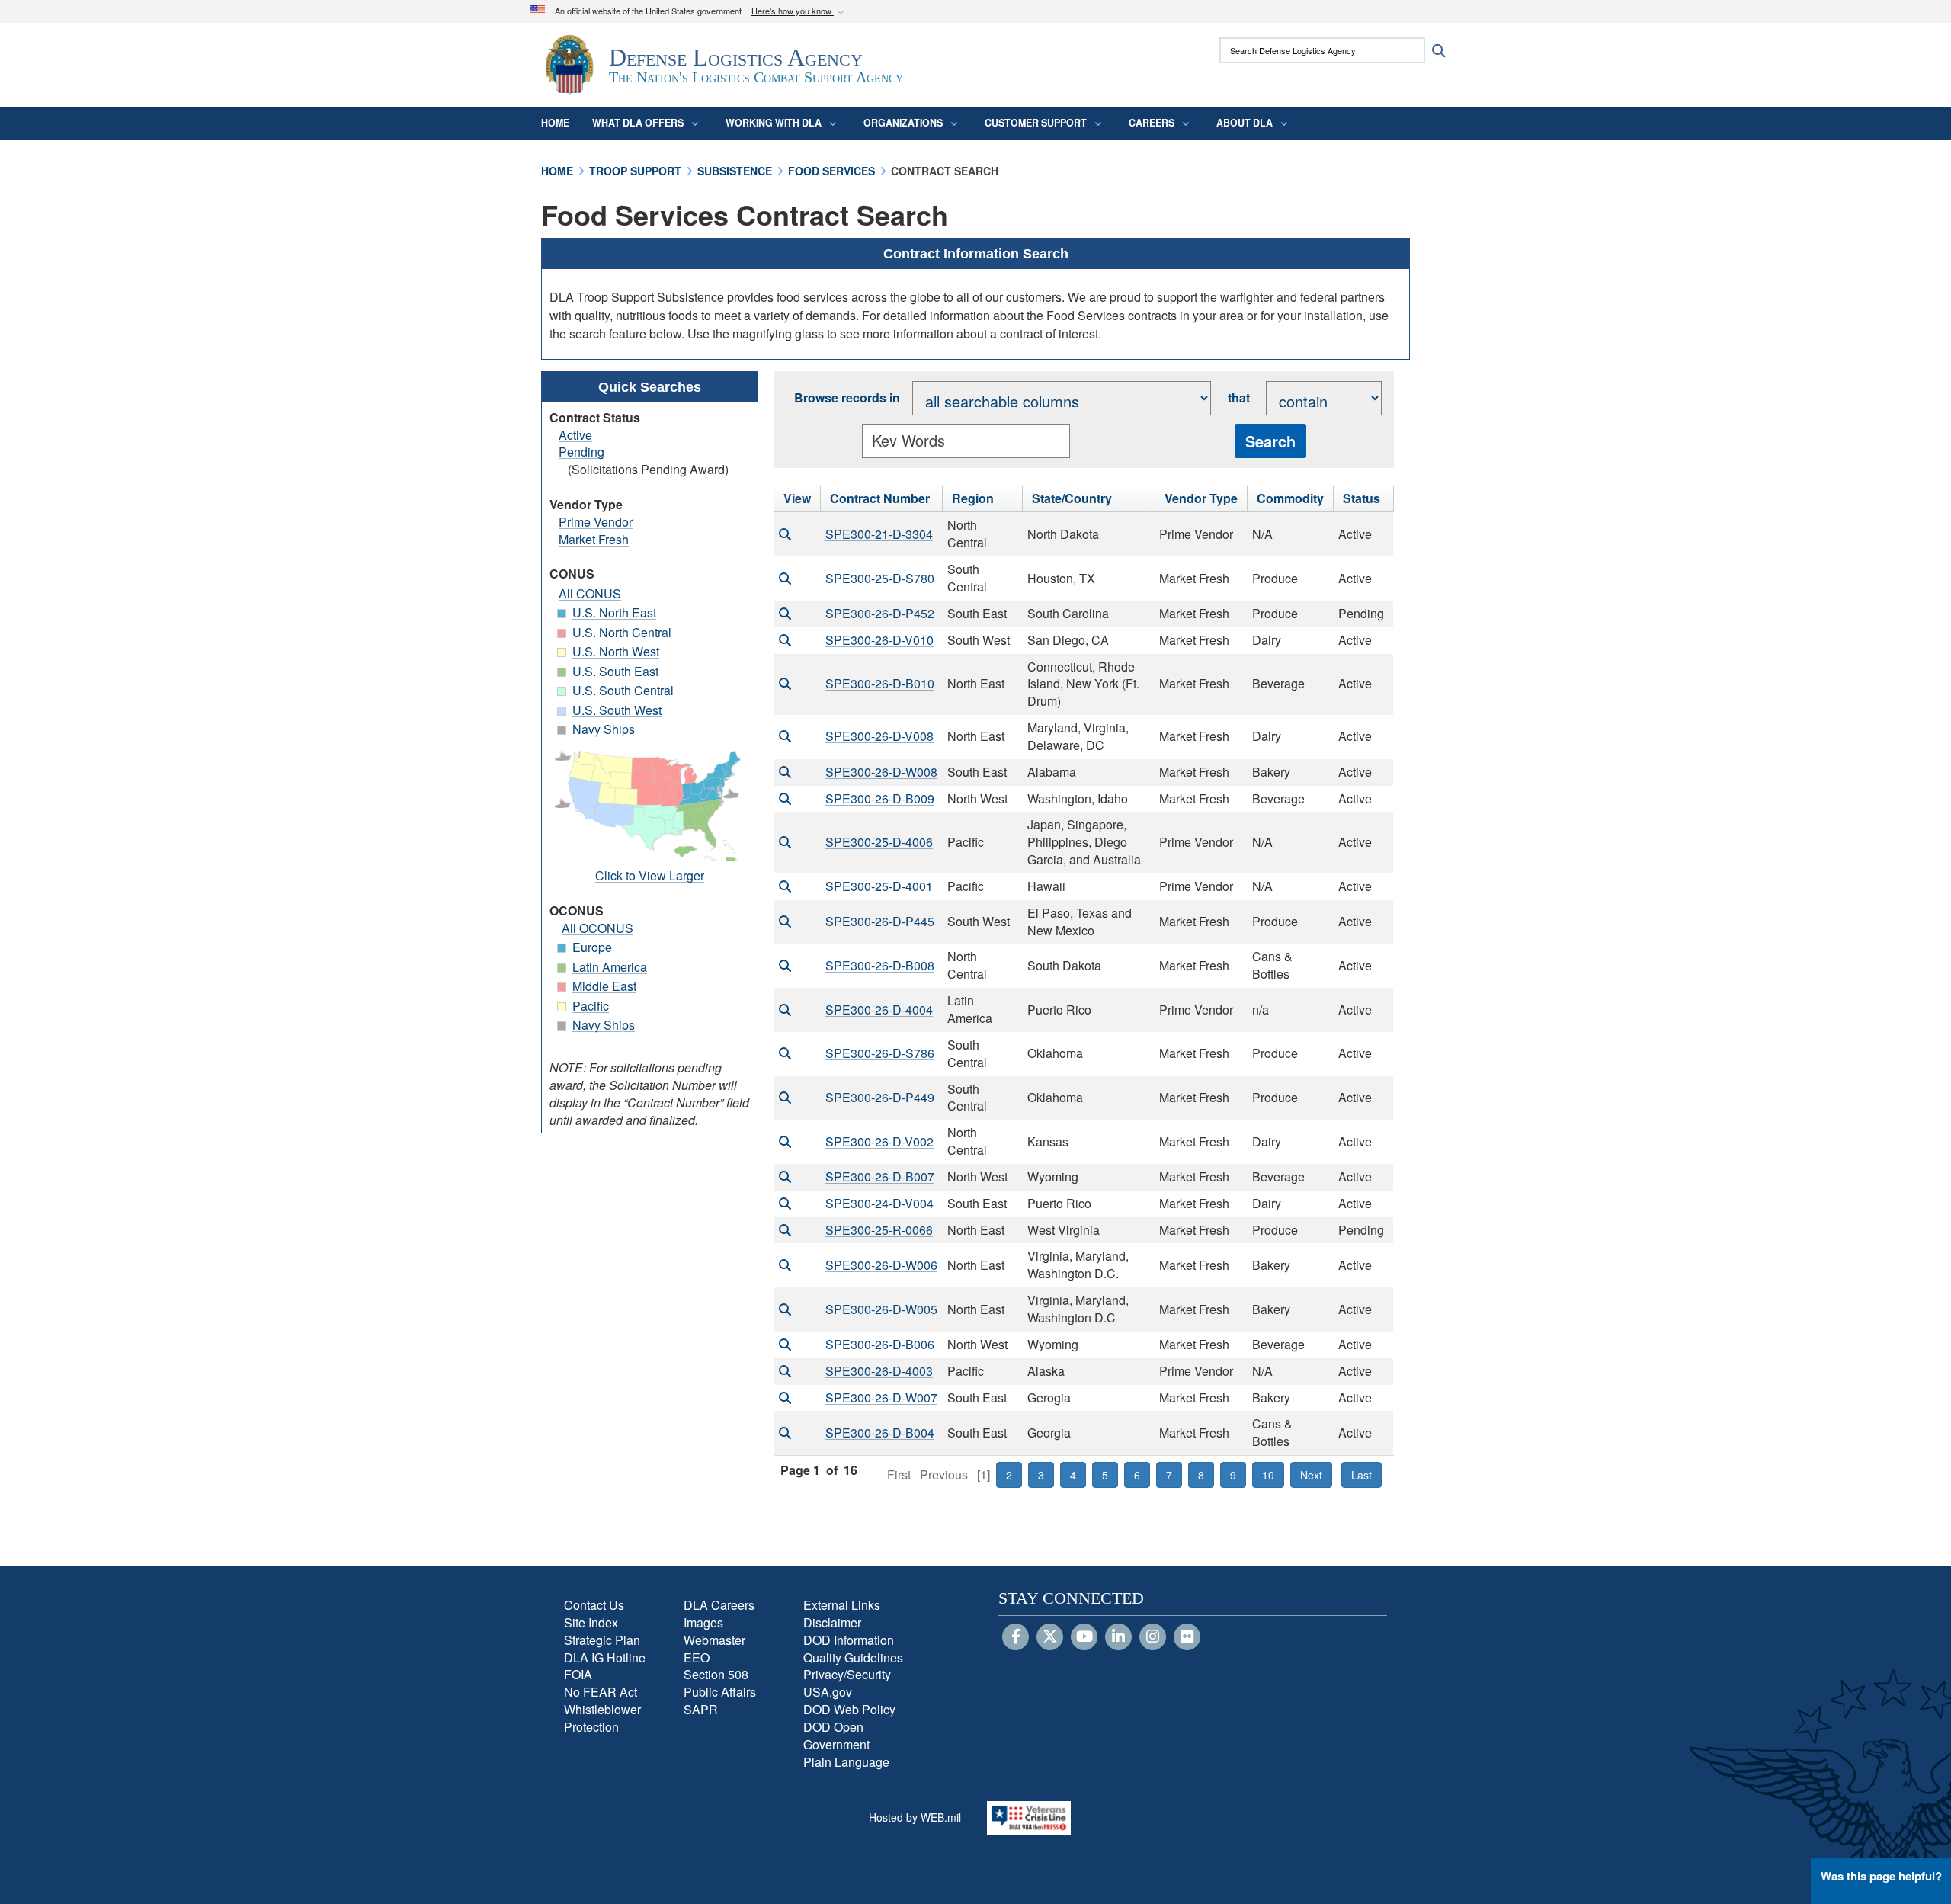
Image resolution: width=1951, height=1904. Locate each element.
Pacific (591, 1006)
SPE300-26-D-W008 (881, 772)
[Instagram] (1153, 1637)
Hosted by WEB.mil (915, 1817)
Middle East (604, 986)
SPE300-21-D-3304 (879, 534)
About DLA (1245, 123)
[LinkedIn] (1118, 1637)
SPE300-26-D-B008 (880, 965)
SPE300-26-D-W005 (881, 1309)
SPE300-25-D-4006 (879, 842)
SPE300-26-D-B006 (880, 1344)
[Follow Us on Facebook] (1016, 1637)
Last (1362, 1475)
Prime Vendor (596, 522)
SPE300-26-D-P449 (880, 1097)
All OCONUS (597, 928)
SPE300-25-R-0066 (879, 1230)
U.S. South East (615, 671)
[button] (799, 12)
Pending (581, 452)
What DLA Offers (638, 123)
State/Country (1072, 498)
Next (1311, 1475)
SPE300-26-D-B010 (880, 683)
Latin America (610, 967)
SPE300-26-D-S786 (880, 1053)
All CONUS (590, 593)
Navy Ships (604, 729)
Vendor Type (1201, 498)
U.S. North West (616, 651)
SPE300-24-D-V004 (879, 1203)
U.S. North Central (622, 632)
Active (575, 435)
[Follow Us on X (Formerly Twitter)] (1050, 1637)
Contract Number (880, 498)
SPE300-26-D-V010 (879, 640)
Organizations (903, 123)
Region (973, 498)
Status (1362, 498)
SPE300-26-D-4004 (879, 1010)
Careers (1152, 123)
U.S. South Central (623, 690)
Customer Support (1036, 123)
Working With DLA (774, 123)
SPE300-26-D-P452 (880, 613)
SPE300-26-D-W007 (881, 1398)
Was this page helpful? (1881, 1876)
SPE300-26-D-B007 (880, 1176)
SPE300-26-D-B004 (880, 1433)
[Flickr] (1187, 1637)
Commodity (1290, 498)
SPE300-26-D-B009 (880, 798)
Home (555, 123)
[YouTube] (1084, 1637)
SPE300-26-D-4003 (879, 1371)
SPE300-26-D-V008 (879, 736)
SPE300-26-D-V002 (879, 1141)
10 (1268, 1475)
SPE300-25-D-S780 (880, 578)
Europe (592, 947)
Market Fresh (594, 539)
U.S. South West (617, 710)
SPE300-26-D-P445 (880, 921)
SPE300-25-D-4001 (879, 886)
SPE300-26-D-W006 (881, 1265)
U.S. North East (614, 612)
